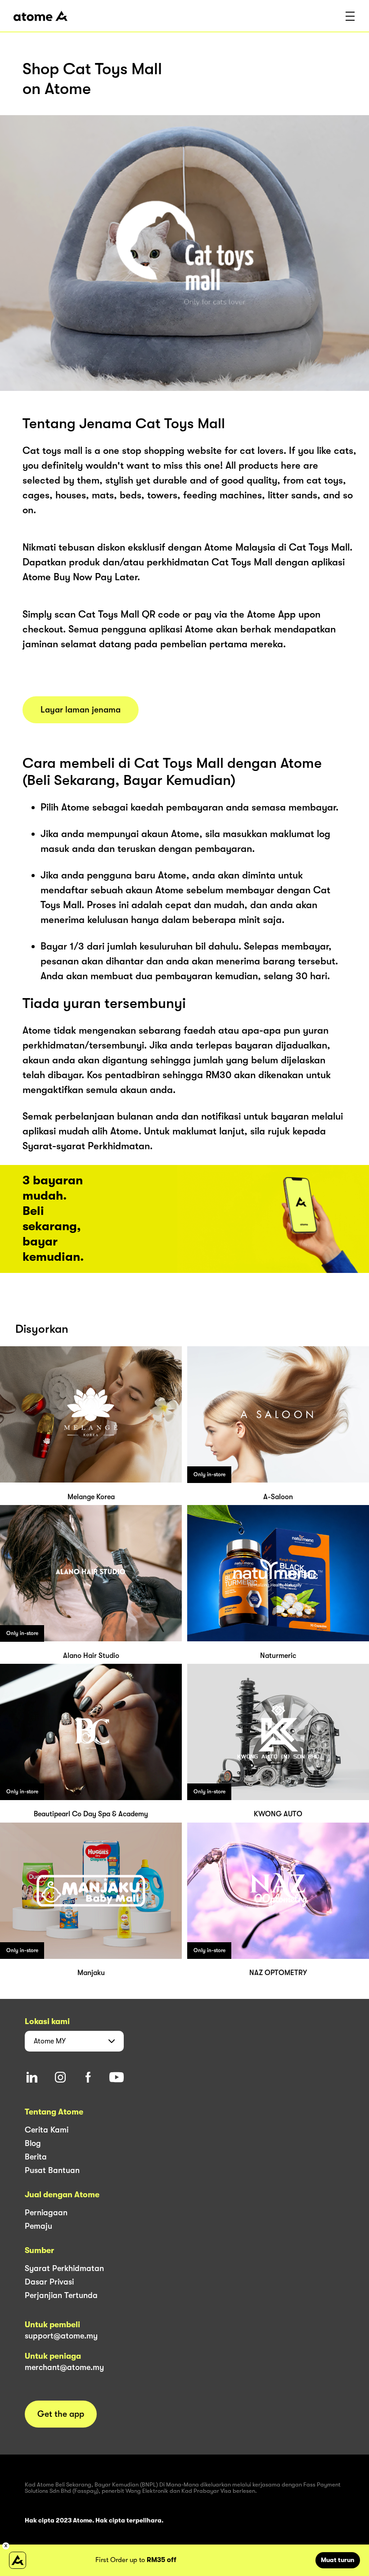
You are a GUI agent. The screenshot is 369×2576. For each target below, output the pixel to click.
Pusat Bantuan (52, 2170)
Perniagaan (46, 2213)
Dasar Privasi (49, 2282)
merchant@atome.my (64, 2367)
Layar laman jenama (81, 710)
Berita (36, 2157)
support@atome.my (61, 2336)
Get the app (61, 2414)
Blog (33, 2143)
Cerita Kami (47, 2130)
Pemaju (38, 2226)
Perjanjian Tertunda (61, 2295)
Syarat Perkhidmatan (64, 2268)
